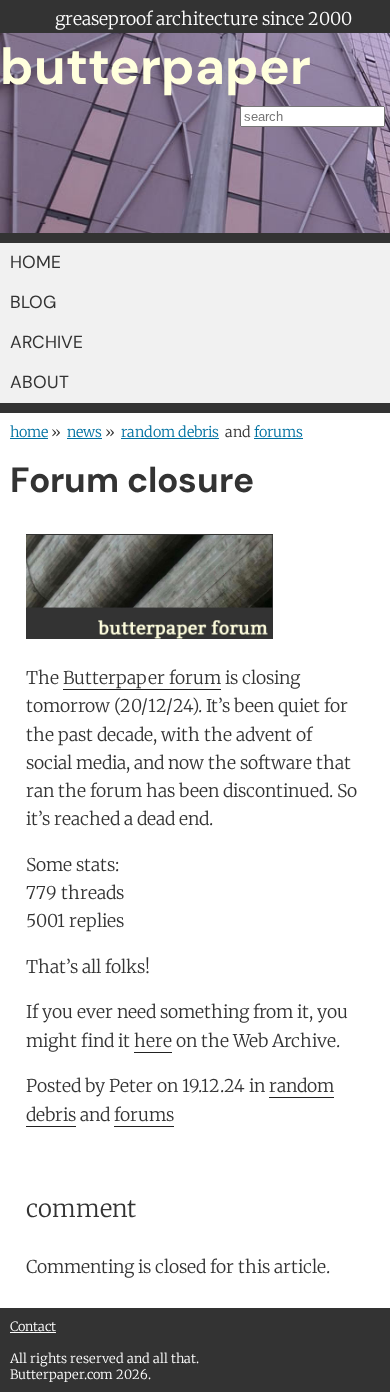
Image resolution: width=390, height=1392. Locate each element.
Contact (33, 1326)
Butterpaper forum (142, 678)
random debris (170, 432)
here (153, 1041)
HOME (35, 262)
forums (278, 432)
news (84, 432)
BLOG (33, 302)
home (29, 432)
